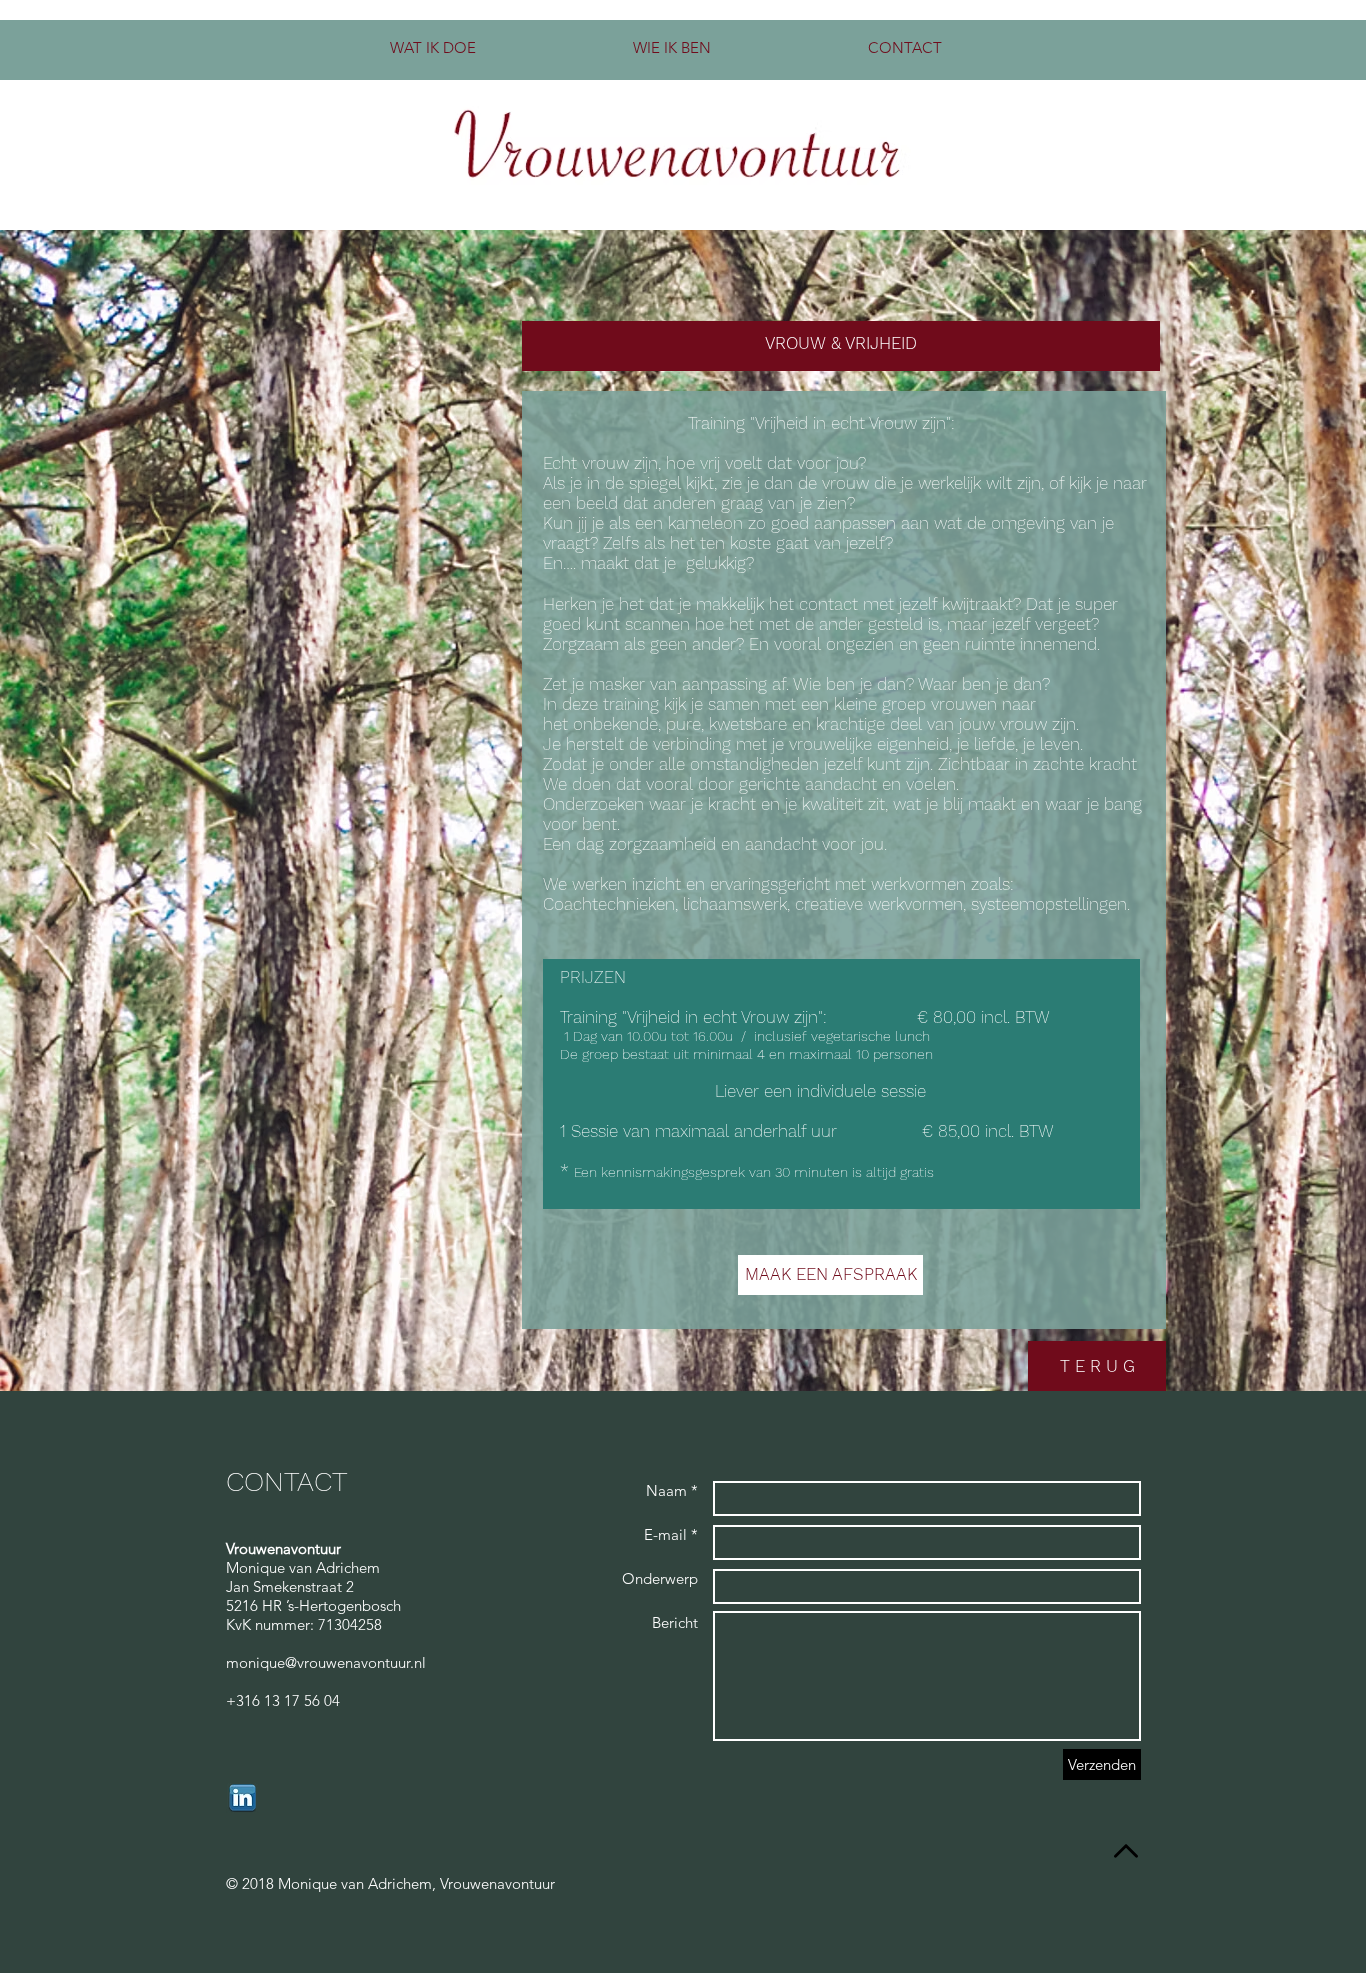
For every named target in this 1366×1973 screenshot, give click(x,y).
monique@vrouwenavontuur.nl (326, 1662)
